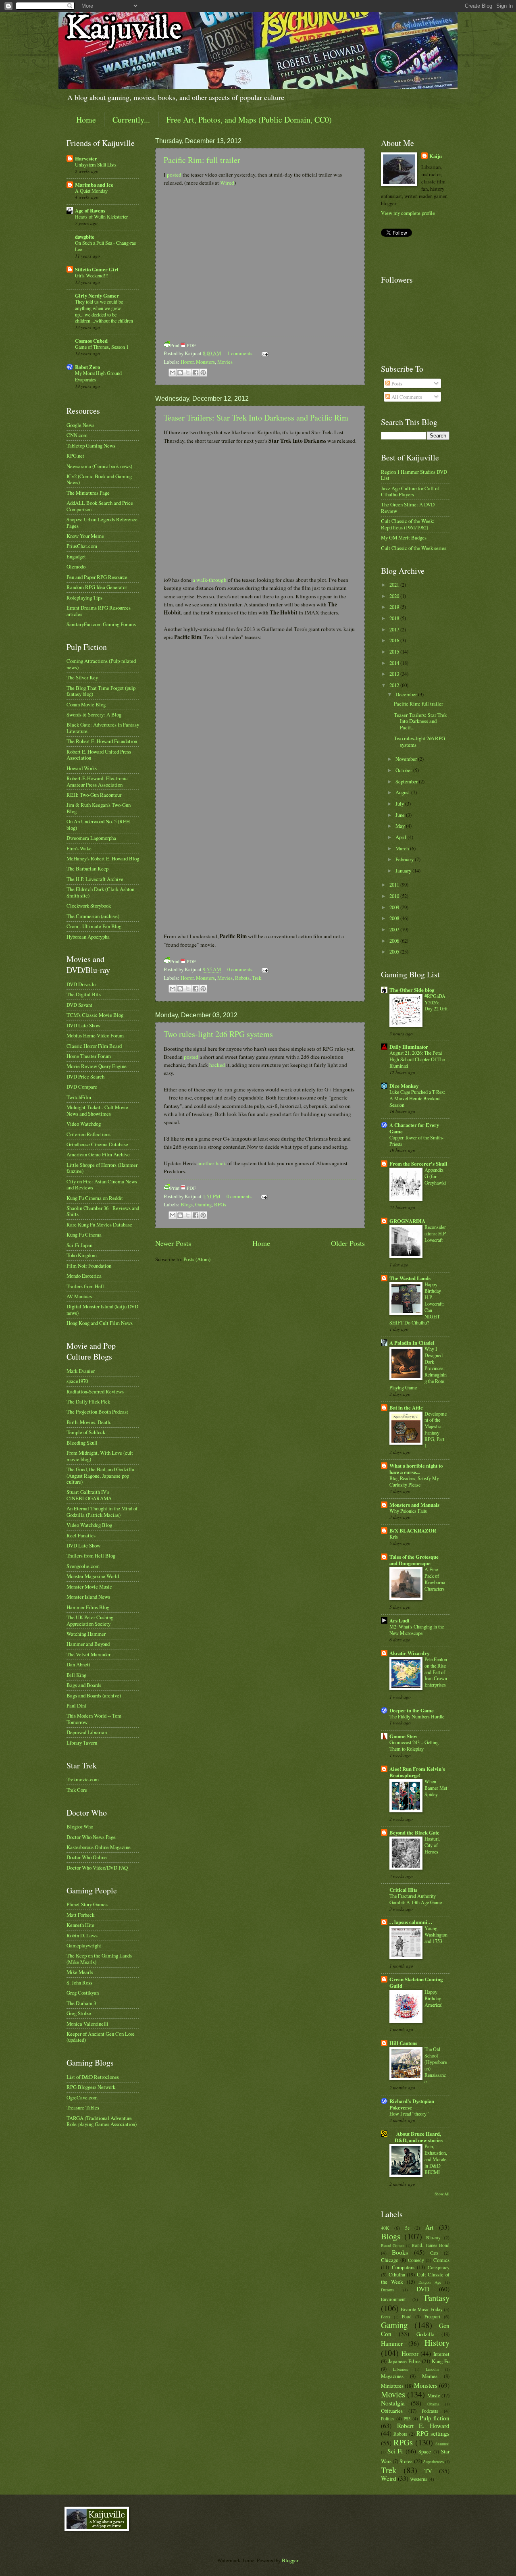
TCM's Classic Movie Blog (95, 1015)
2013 (395, 674)
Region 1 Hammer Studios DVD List (414, 475)
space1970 (77, 1381)
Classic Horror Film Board (94, 1046)
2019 (395, 607)
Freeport (432, 2317)
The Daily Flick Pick (88, 1401)
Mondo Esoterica (84, 1276)
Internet (441, 2354)
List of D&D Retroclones (93, 2077)
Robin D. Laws (82, 1935)
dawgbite (85, 237)
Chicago (390, 2260)
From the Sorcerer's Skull (418, 1164)
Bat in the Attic (406, 1408)
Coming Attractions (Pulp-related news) (101, 664)
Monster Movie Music (89, 1587)
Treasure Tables (83, 2107)
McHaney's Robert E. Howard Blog (103, 858)
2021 (395, 585)
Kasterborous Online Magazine (99, 1847)
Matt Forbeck (80, 1915)
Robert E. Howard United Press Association (99, 755)
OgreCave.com (82, 2097)
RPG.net (75, 456)
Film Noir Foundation (89, 1266)
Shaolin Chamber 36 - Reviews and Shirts (103, 1211)
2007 (395, 929)
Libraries (401, 2369)
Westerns (419, 2479)
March (403, 848)
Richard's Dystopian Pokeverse (412, 2104)
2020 (395, 596)
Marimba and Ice (94, 185)
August (403, 792)
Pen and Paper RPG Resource (97, 577)
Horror (187, 362)
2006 (395, 941)
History (437, 2343)
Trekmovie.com (83, 1779)
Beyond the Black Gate (414, 1833)
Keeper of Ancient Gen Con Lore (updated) (101, 2037)
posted (174, 175)
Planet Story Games (87, 1904)
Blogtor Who (80, 1826)
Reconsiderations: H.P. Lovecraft (436, 1233)
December (407, 694)
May (401, 826)
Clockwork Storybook (89, 906)
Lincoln (432, 2369)
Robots (242, 978)
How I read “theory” (409, 2114)
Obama (433, 2404)
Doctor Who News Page (91, 1837)
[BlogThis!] (180, 373)
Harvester (86, 158)
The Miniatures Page (88, 493)
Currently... (131, 120)
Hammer (392, 2343)
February (405, 859)
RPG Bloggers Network (91, 2087)
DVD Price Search (85, 1077)
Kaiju (436, 156)
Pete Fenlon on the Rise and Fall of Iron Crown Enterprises (436, 1672)
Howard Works (82, 768)
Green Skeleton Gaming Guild (416, 1982)
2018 (395, 618)
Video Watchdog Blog (89, 1525)
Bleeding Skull (82, 1443)
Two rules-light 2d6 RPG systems (218, 1034)
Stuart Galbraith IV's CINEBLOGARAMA (89, 1495)
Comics (441, 2260)
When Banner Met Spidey (436, 1788)
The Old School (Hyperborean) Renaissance (436, 2065)
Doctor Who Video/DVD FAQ (97, 1868)
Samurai (442, 2444)
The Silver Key (82, 677)
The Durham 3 (81, 2003)
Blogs (187, 1204)
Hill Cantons (403, 2043)
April (402, 837)
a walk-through (210, 580)
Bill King (76, 1675)
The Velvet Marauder (88, 1654)
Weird (389, 2478)
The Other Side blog (412, 990)
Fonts (386, 2317)
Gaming (203, 1204)
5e (407, 2228)
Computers (403, 2267)
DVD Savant (79, 1005)
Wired (227, 183)
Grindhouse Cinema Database (97, 1144)
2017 (395, 629)
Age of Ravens (90, 210)
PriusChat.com (82, 546)
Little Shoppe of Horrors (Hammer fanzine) (102, 1168)
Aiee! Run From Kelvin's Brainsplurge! (417, 1772)
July (400, 804)
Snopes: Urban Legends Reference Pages (102, 522)
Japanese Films (404, 2361)
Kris (394, 1537)
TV (428, 2471)
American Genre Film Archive (98, 1154)
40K (385, 2228)
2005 (395, 952)
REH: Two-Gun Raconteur (94, 795)
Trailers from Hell (85, 1286)
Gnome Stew (403, 1736)
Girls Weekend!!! (92, 275)
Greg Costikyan (83, 1993)
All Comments (406, 397)
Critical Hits (403, 1890)
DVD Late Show (83, 1025)
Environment (393, 2299)
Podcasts (430, 2411)
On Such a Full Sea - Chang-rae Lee (105, 246)
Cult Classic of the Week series (414, 548)
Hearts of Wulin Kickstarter (101, 217)
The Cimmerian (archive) (93, 916)
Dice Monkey (404, 1086)
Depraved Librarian (87, 1732)
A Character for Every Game (414, 1128)
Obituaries (392, 2411)
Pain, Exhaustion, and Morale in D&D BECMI (436, 2159)
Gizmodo (76, 566)
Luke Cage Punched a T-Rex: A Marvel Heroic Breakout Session (417, 1098)
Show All (442, 2194)
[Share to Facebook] (196, 373)
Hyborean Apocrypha (88, 937)
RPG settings (433, 2433)
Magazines (392, 2376)
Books (400, 2252)
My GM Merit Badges (404, 537)
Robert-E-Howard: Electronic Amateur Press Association (97, 781)
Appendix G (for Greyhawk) (435, 1176)
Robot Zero (87, 367)
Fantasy (437, 2298)
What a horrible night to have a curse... (416, 1469)
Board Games (393, 2245)
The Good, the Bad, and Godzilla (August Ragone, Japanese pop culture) (100, 1475)
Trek (257, 978)
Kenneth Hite (80, 1925)
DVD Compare (82, 1087)
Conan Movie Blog (86, 704)
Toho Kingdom (82, 1255)
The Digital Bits (84, 994)
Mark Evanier (81, 1371)
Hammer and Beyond (88, 1644)
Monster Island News (88, 1597)
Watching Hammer (86, 1634)
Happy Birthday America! (434, 1998)
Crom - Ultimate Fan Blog (94, 926)
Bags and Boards (84, 1685)
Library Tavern (82, 1743)
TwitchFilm (79, 1097)
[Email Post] (264, 353)
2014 (395, 663)
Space (425, 2451)
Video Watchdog (84, 1124)
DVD (423, 2289)
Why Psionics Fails (408, 1511)
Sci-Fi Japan (79, 1245)
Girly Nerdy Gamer (97, 296)
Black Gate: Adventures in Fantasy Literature (103, 728)
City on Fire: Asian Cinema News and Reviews (102, 1184)
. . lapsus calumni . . (411, 1922)
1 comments (240, 353)
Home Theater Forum (89, 1056)
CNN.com (77, 435)
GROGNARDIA (407, 1221)
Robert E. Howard (423, 2426)
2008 (395, 918)
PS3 (407, 2419)
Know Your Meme (85, 536)
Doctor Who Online (87, 1857)
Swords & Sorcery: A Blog (94, 714)
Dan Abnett (78, 1664)
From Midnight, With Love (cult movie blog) (100, 1456)
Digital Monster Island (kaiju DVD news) (102, 1309)
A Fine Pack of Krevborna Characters (435, 1579)
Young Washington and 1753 (436, 1935)
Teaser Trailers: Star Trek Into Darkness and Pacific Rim (256, 418)
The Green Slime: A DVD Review (408, 507)
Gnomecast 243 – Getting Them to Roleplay (414, 1745)
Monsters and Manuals (414, 1505)
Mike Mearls (80, 1972)
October (404, 770)
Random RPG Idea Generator (97, 587)
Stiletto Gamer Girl (97, 269)
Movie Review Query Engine (97, 1066)
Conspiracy (439, 2267)
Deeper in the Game (412, 1710)
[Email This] (173, 373)
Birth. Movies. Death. (89, 1422)
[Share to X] (188, 373)
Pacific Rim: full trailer (202, 160)
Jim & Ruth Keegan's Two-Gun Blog (99, 808)
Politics (388, 2419)
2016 (395, 640)
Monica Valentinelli (87, 2024)
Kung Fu (441, 2361)
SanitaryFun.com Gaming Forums (101, 624)
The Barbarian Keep (87, 868)
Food (407, 2317)
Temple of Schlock (86, 1432)
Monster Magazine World (93, 1576)
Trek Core (77, 1790)
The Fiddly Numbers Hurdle (417, 1716)
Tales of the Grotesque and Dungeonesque (414, 1560)
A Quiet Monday (91, 191)
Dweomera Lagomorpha (91, 838)
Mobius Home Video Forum (95, 1035)
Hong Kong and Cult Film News (100, 1323)
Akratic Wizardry (409, 1653)
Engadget (76, 556)
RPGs (220, 1204)
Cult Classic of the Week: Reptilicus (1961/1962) (408, 524)
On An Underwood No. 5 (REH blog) (98, 824)
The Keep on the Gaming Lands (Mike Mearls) (99, 1959)
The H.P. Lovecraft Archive (95, 879)
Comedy (416, 2260)
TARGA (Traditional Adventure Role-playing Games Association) (102, 2121)
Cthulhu (397, 2274)
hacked (217, 1065)
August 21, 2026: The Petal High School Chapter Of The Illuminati (417, 1059)
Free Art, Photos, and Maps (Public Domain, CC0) (249, 120)
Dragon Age (430, 2282)
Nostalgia (393, 2403)
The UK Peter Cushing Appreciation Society (90, 1620)
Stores (406, 2461)
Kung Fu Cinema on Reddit (95, 1198)
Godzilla (425, 2334)
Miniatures (392, 2386)
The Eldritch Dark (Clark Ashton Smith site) (100, 892)
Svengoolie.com (83, 1566)
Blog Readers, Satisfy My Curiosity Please (414, 1481)
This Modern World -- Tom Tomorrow (94, 1719)
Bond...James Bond (431, 2245)
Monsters (205, 362)
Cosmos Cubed (91, 341)
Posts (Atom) (197, 1259)
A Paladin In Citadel (412, 1343)
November (407, 759)
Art (429, 2227)
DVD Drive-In (81, 984)
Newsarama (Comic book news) (99, 466)
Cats (434, 2253)
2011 (395, 885)
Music (434, 2395)
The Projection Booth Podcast (97, 1412)
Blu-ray (433, 2238)
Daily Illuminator (409, 1047)
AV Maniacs (79, 1296)
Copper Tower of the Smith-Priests (416, 1141)
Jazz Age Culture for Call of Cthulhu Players (410, 491)
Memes (430, 2376)
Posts (396, 383)
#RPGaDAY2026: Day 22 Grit (436, 1002)
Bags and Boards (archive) (94, 1695)
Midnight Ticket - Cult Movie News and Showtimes (97, 1110)
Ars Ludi (399, 1620)
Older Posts (348, 1243)
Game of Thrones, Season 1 (102, 347)
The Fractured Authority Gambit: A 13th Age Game (416, 1899)
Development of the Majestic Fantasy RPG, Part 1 (436, 1430)
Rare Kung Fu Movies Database (99, 1224)
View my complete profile (408, 213)
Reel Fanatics (81, 1535)
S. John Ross (79, 1982)
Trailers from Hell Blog (91, 1556)
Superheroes (434, 2461)
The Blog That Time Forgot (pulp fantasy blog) (101, 691)
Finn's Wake (79, 848)
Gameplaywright (84, 1945)
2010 (395, 896)
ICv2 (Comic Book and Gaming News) (99, 479)
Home (86, 120)
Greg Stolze (79, 2013)
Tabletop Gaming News (91, 446)
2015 (395, 652)
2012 (395, 685)
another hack (212, 1163)
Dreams (387, 2290)
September (407, 781)
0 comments (240, 969)
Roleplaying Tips (84, 598)
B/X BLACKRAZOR (413, 1531)
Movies (225, 362)
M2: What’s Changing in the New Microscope (417, 1630)
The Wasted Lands (410, 1278)
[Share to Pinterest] (203, 373)
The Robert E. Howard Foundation (102, 741)
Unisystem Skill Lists (96, 165)
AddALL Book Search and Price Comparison (100, 506)
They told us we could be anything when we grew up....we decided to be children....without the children (104, 311)
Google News (80, 425)
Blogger (290, 2560)
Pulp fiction (435, 2418)
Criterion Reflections (88, 1134)
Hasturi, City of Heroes (432, 1845)
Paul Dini (76, 1706)
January (404, 870)
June (401, 815)
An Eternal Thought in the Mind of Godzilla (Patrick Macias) (102, 1511)
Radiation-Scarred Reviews (95, 1391)
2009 (395, 907)
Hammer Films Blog (88, 1607)
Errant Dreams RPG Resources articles (99, 611)
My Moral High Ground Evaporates (98, 376)
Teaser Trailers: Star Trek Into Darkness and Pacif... (420, 721)
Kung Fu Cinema (84, 1235)
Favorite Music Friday (422, 2309)
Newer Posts (173, 1243)
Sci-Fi (395, 2451)
